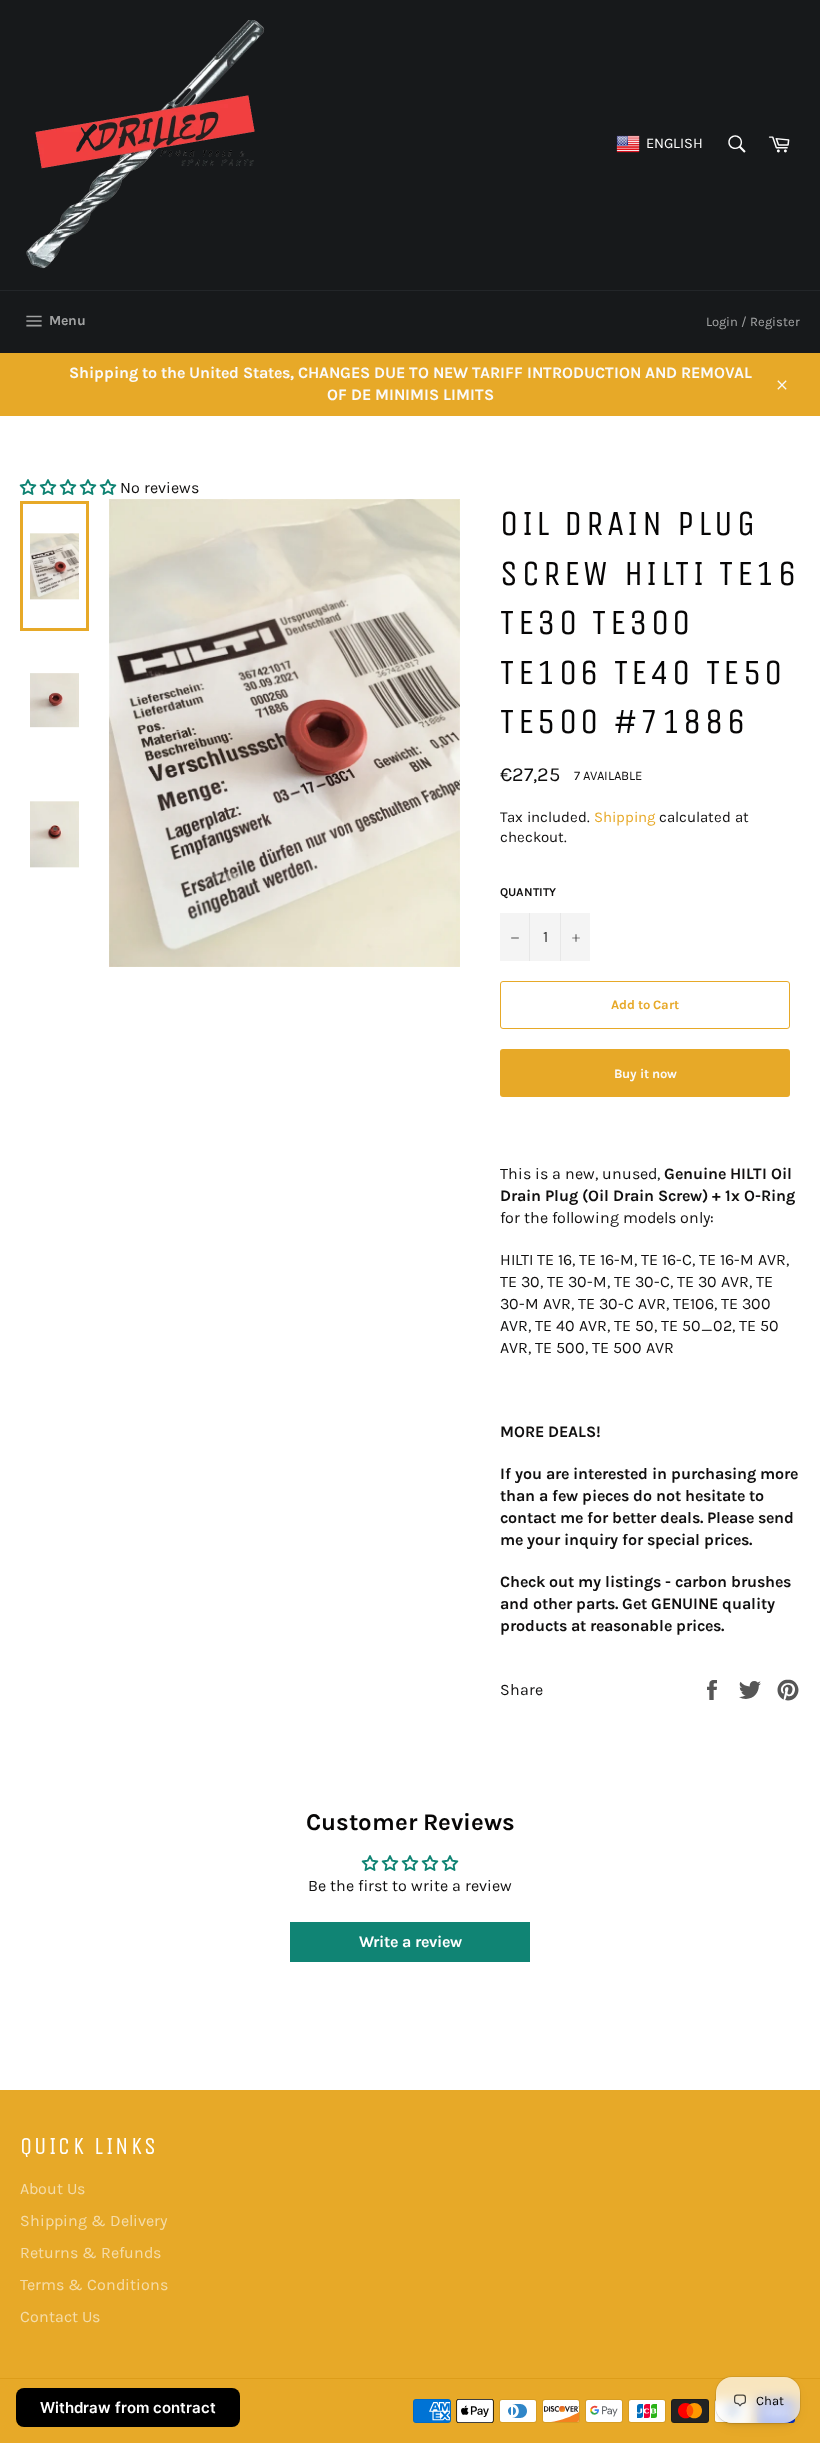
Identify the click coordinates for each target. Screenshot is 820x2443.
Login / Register (753, 321)
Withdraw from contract (128, 2407)
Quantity (528, 892)
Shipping (624, 817)
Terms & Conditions (94, 2284)
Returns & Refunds (90, 2252)
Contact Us (60, 2316)
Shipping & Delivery (93, 2220)
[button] (68, 487)
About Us (52, 2188)
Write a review (410, 1941)
